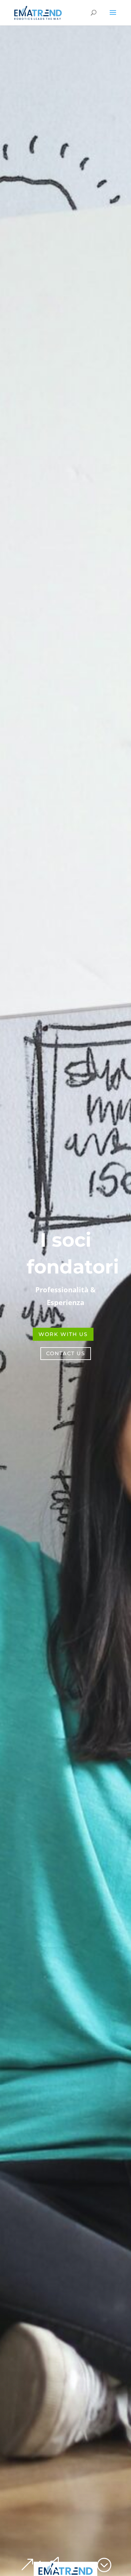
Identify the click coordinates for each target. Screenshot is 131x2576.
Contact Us (66, 1353)
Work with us (63, 1334)
